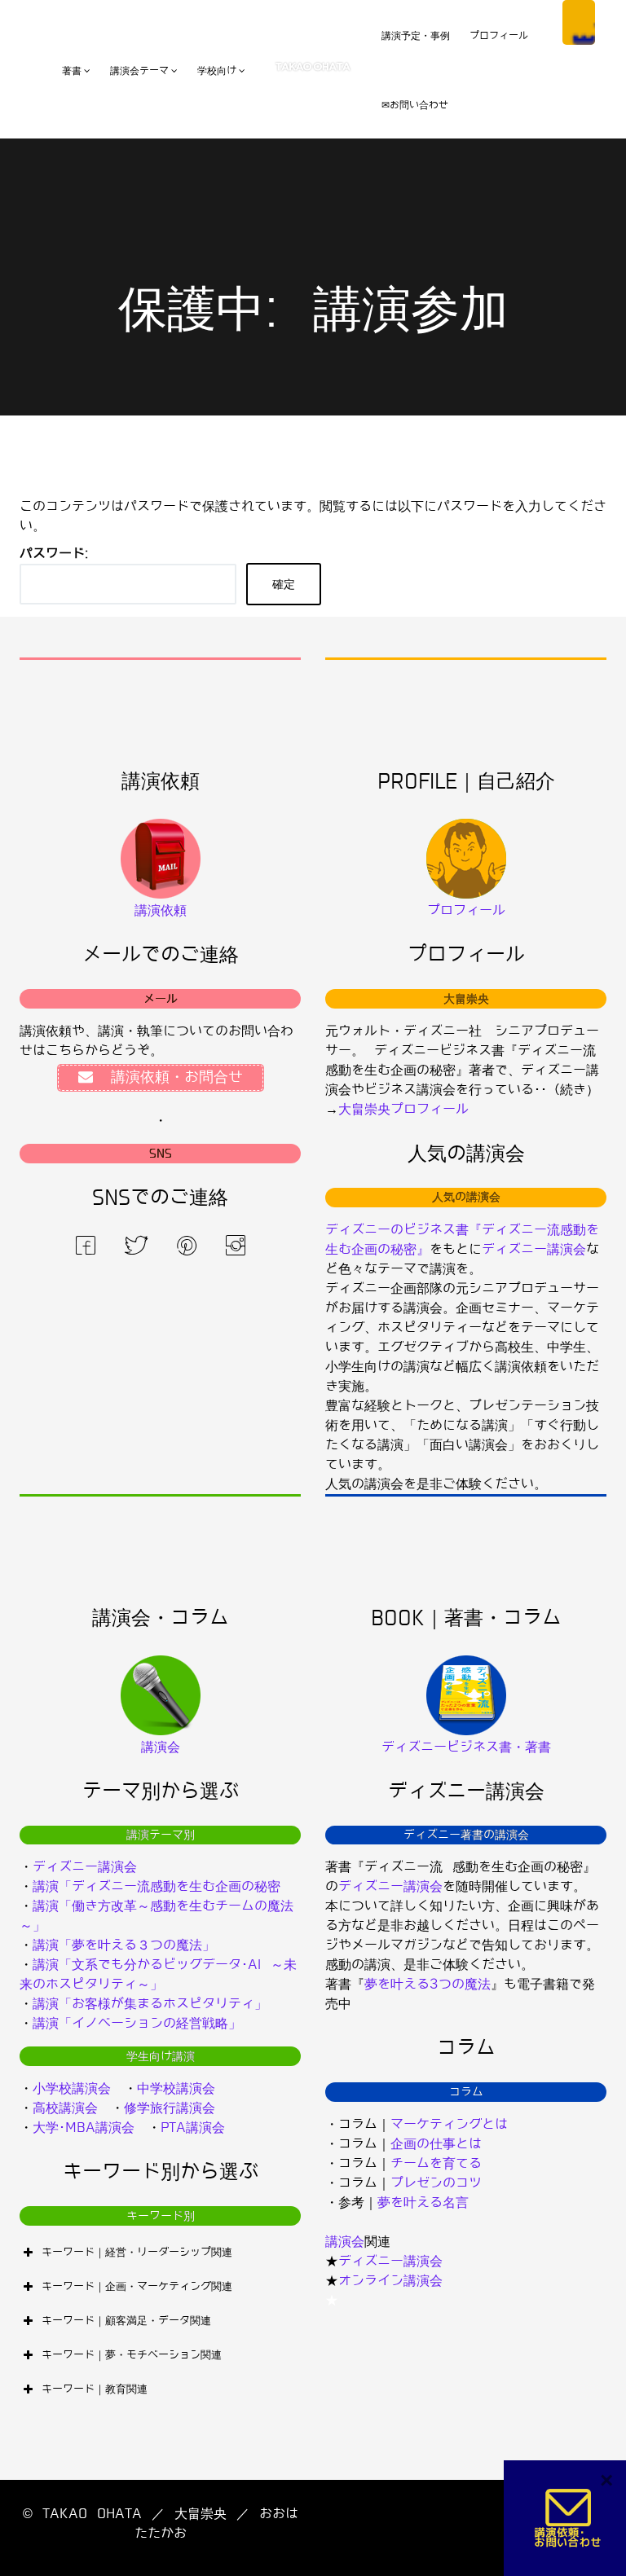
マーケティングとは (449, 2124)
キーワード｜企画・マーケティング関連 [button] (137, 2286)
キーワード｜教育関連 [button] (95, 2389)
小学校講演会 (72, 2088)
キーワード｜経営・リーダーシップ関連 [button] (137, 2252)
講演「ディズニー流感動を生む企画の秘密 (156, 1886)
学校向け (217, 71)
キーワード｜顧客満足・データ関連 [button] (126, 2321)
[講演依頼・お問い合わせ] (569, 2518)
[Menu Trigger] (579, 22)
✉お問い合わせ (415, 105)
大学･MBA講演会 (84, 2128)
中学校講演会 (176, 2088)
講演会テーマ (139, 71)
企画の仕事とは (436, 2144)
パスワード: (54, 554)
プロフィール (499, 36)
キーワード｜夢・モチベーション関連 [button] (132, 2355)
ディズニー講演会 (534, 1249)
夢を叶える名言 (423, 2202)
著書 (72, 71)
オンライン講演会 (390, 2281)
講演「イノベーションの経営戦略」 (137, 2023)
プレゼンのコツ (436, 2183)
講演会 (345, 2242)
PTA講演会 (193, 2128)
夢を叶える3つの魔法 (428, 1984)
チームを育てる (436, 2163)
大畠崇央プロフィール (403, 1109)
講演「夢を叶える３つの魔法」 (124, 1945)
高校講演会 (65, 2108)
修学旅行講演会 (170, 2108)
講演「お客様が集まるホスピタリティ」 (150, 2004)
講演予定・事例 (416, 36)
